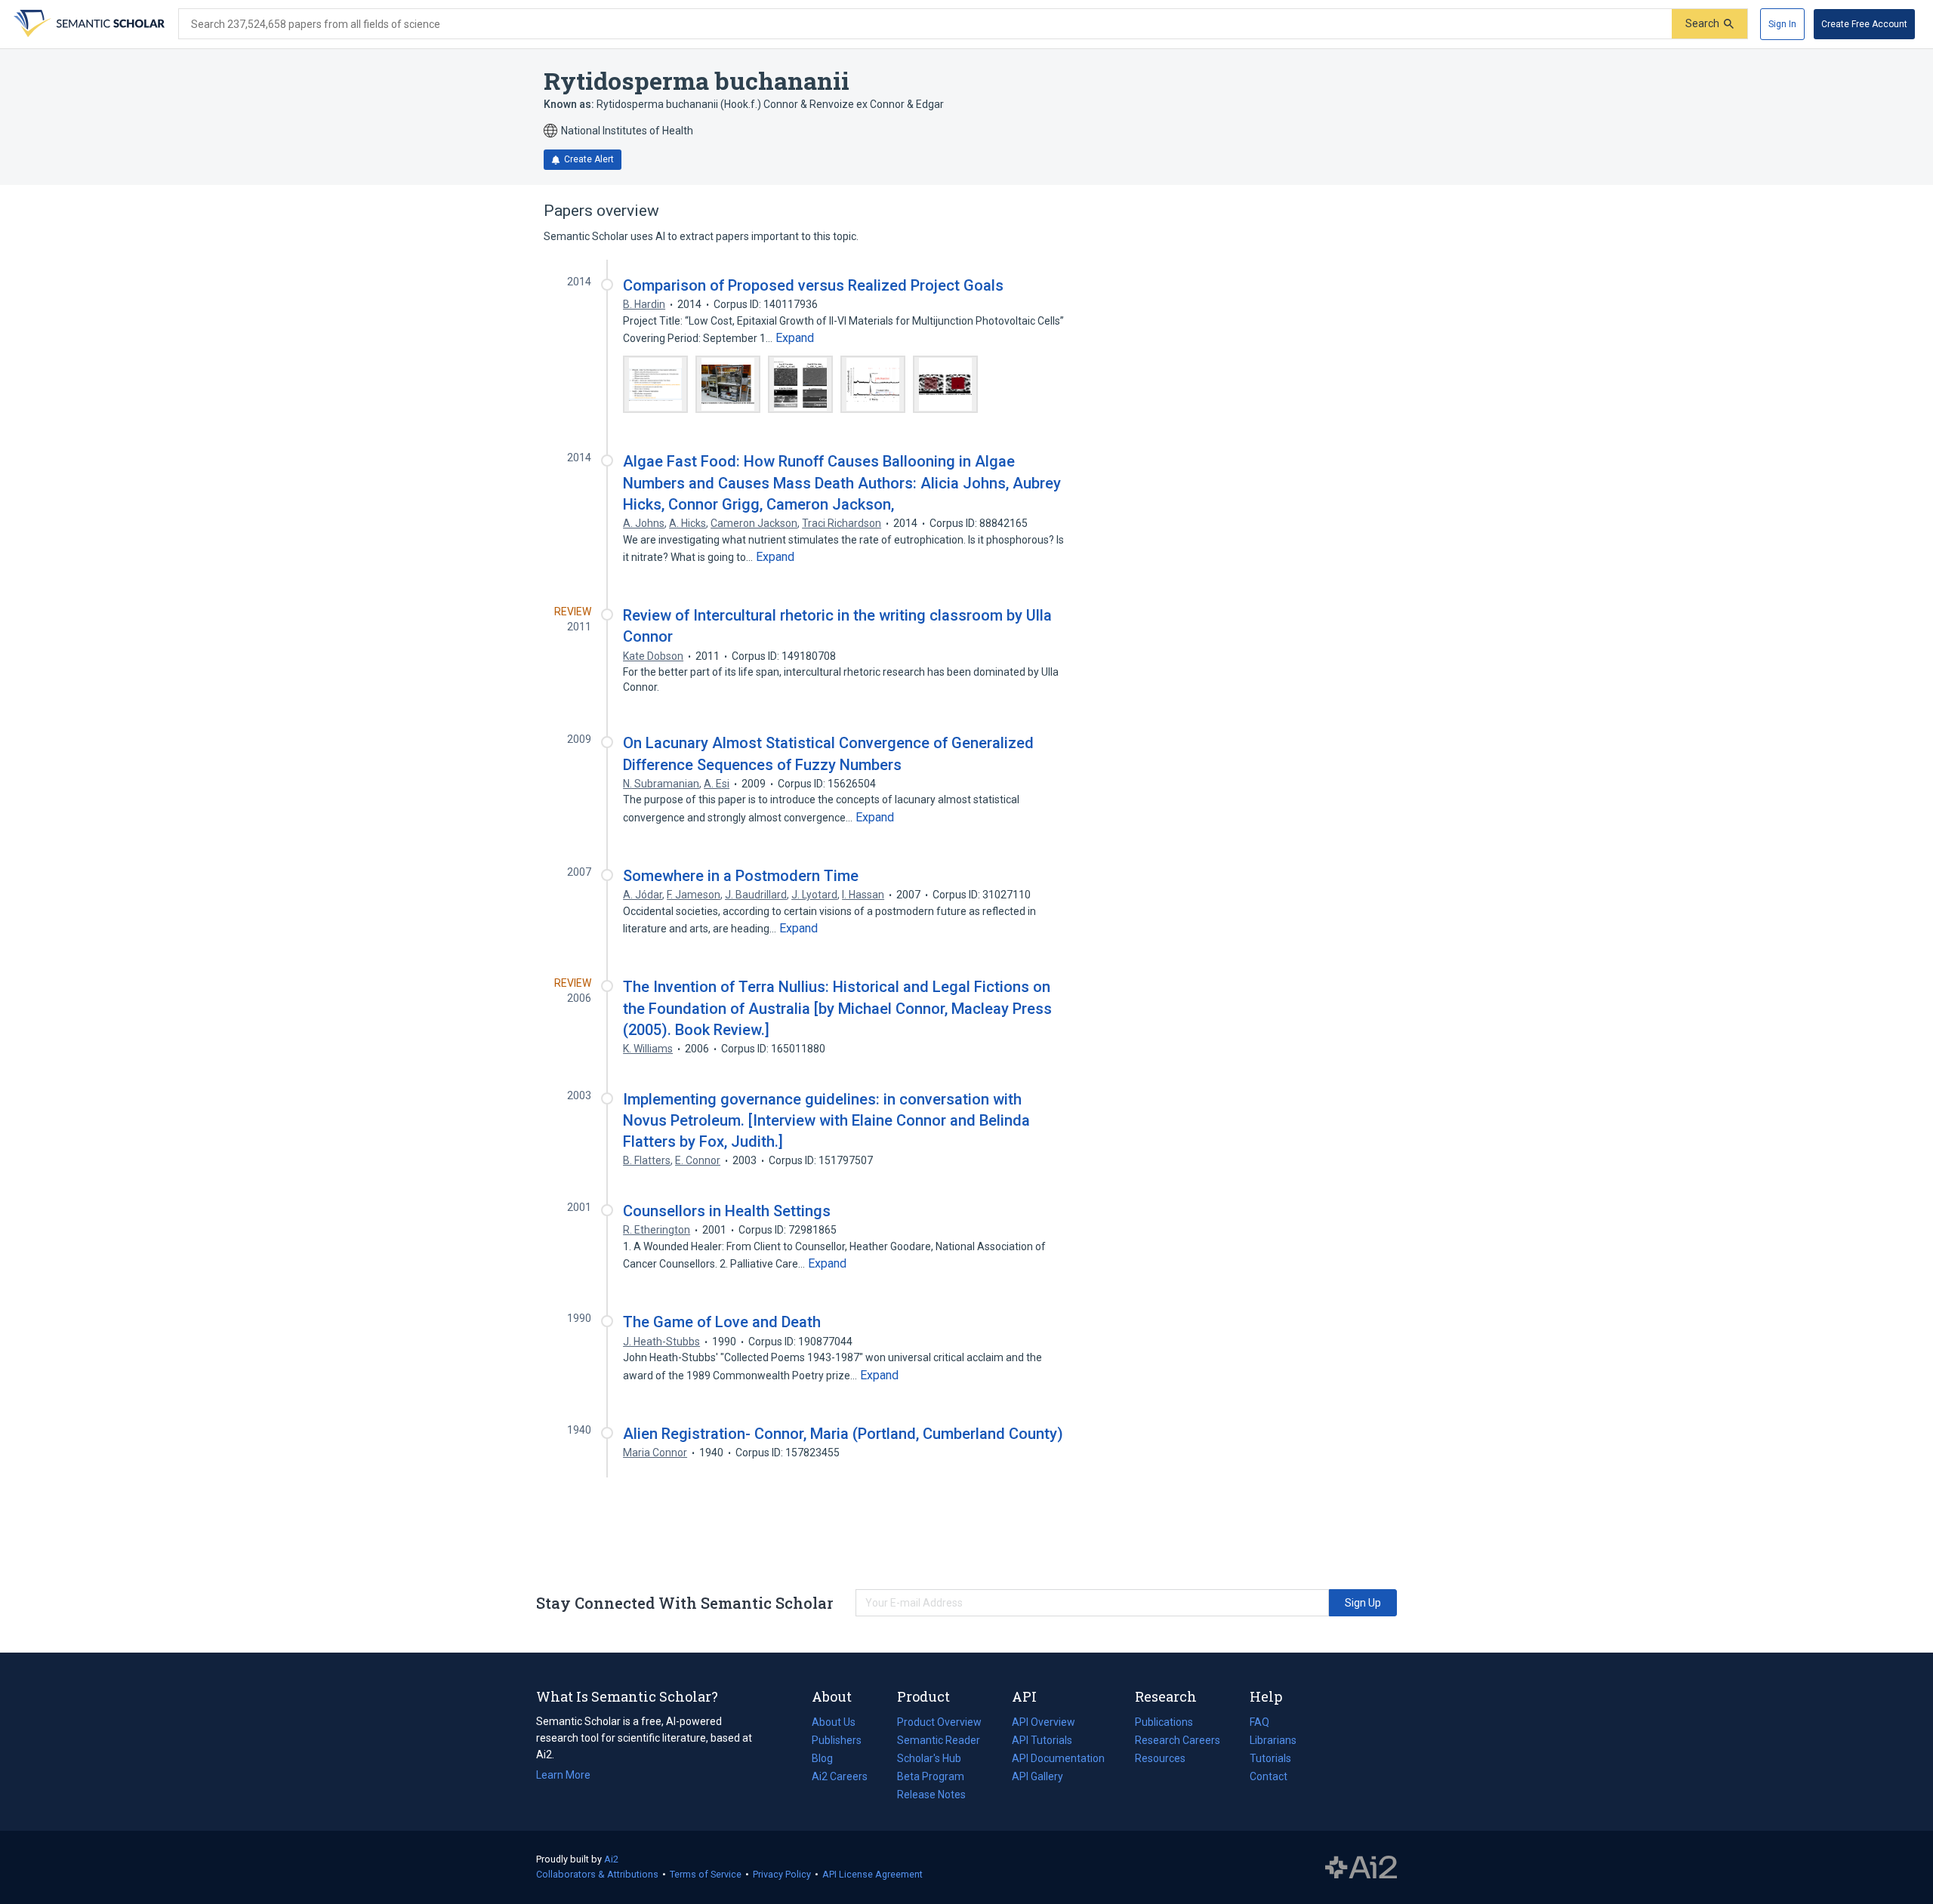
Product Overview (939, 1722)
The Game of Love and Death (722, 1322)
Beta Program (931, 1776)
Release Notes (931, 1795)
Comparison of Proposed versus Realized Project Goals (813, 285)
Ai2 (611, 1859)
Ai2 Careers (840, 1778)
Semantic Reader (939, 1740)
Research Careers (1178, 1742)
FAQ (1259, 1722)
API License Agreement (872, 1874)
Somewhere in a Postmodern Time (741, 876)
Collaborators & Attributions (597, 1874)
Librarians (1273, 1740)
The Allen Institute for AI (1361, 1868)
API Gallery (1037, 1776)
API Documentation (1058, 1760)
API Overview (1044, 1722)
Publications (1164, 1724)
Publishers (837, 1740)
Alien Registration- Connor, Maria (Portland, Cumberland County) (843, 1434)
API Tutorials (1042, 1740)
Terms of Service (706, 1874)
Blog (828, 1760)
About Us (834, 1722)
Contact (1269, 1776)
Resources (1160, 1760)
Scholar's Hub (929, 1758)
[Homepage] (88, 24)
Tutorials (1270, 1758)
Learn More (563, 1775)
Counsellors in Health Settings (727, 1211)
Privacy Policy (782, 1874)
